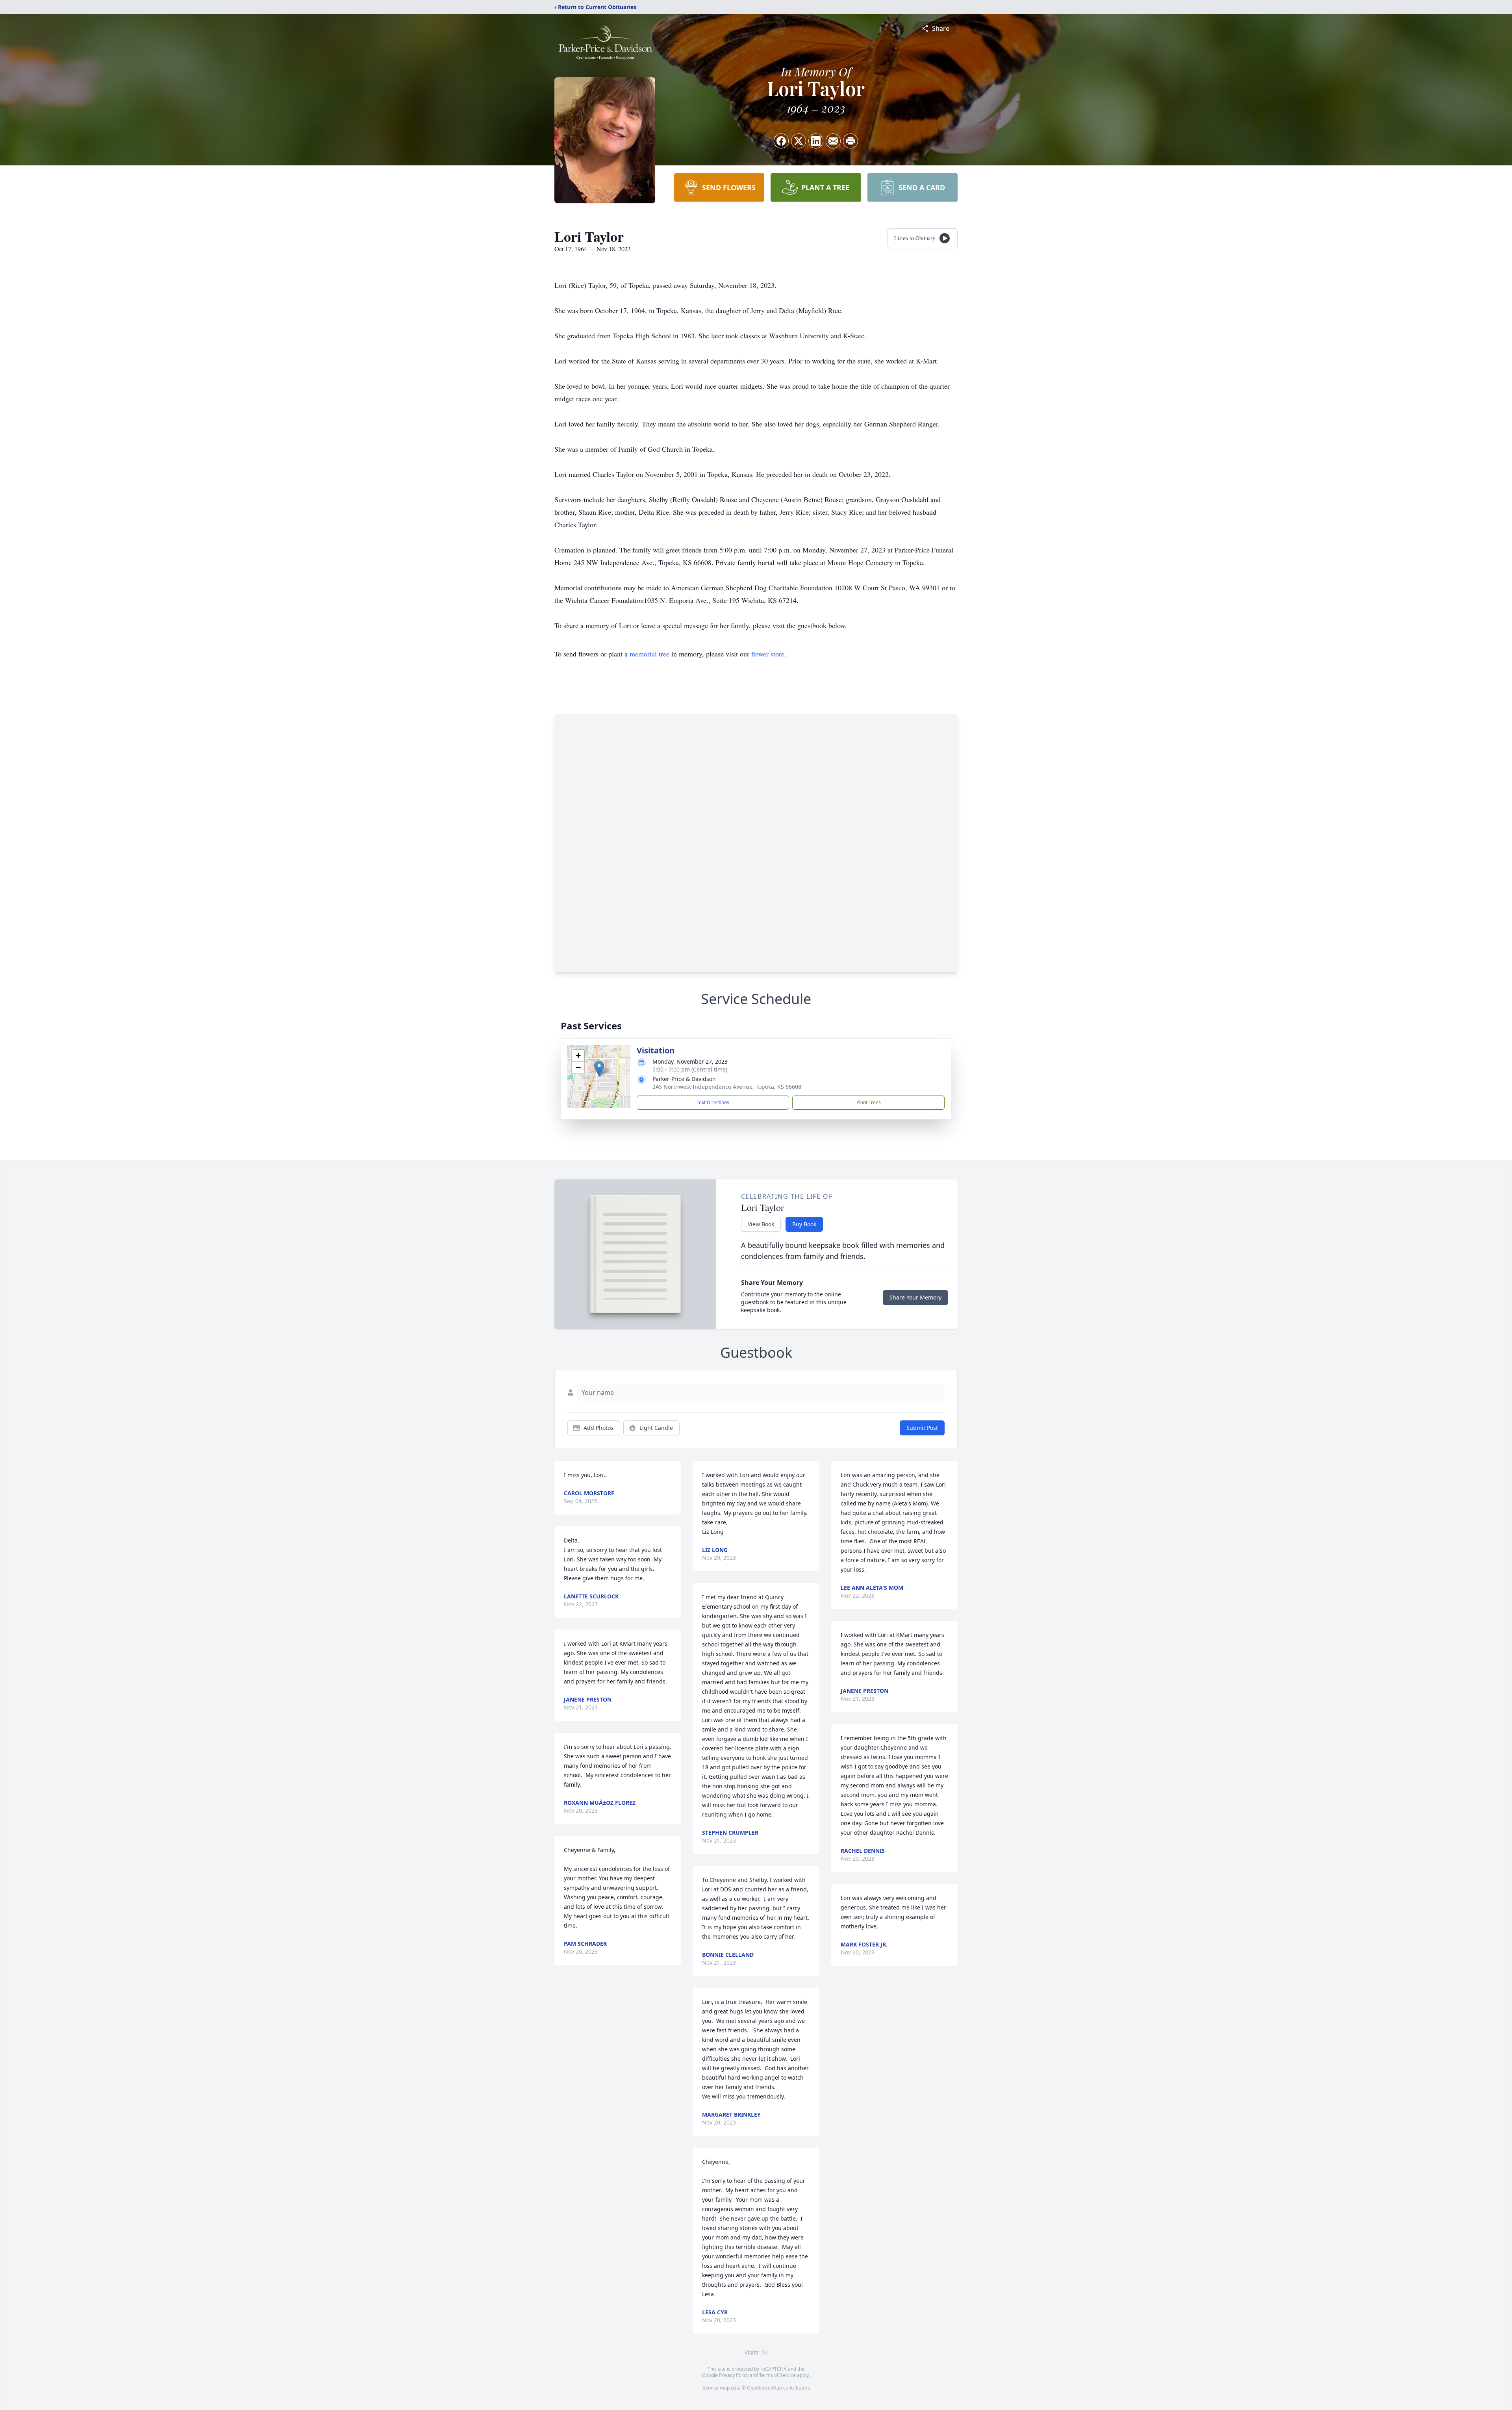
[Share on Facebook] (781, 141)
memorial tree (649, 654)
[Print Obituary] (850, 141)
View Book (761, 1224)
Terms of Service (777, 2375)
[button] (599, 1069)
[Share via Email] (833, 141)
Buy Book (804, 1224)
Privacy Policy (734, 2375)
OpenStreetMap (764, 2388)
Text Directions (713, 1102)
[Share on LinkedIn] (816, 141)
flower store (768, 654)
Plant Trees (869, 1102)
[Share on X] (799, 141)
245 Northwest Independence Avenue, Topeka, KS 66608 (727, 1087)
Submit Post (922, 1428)
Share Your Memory (915, 1297)
